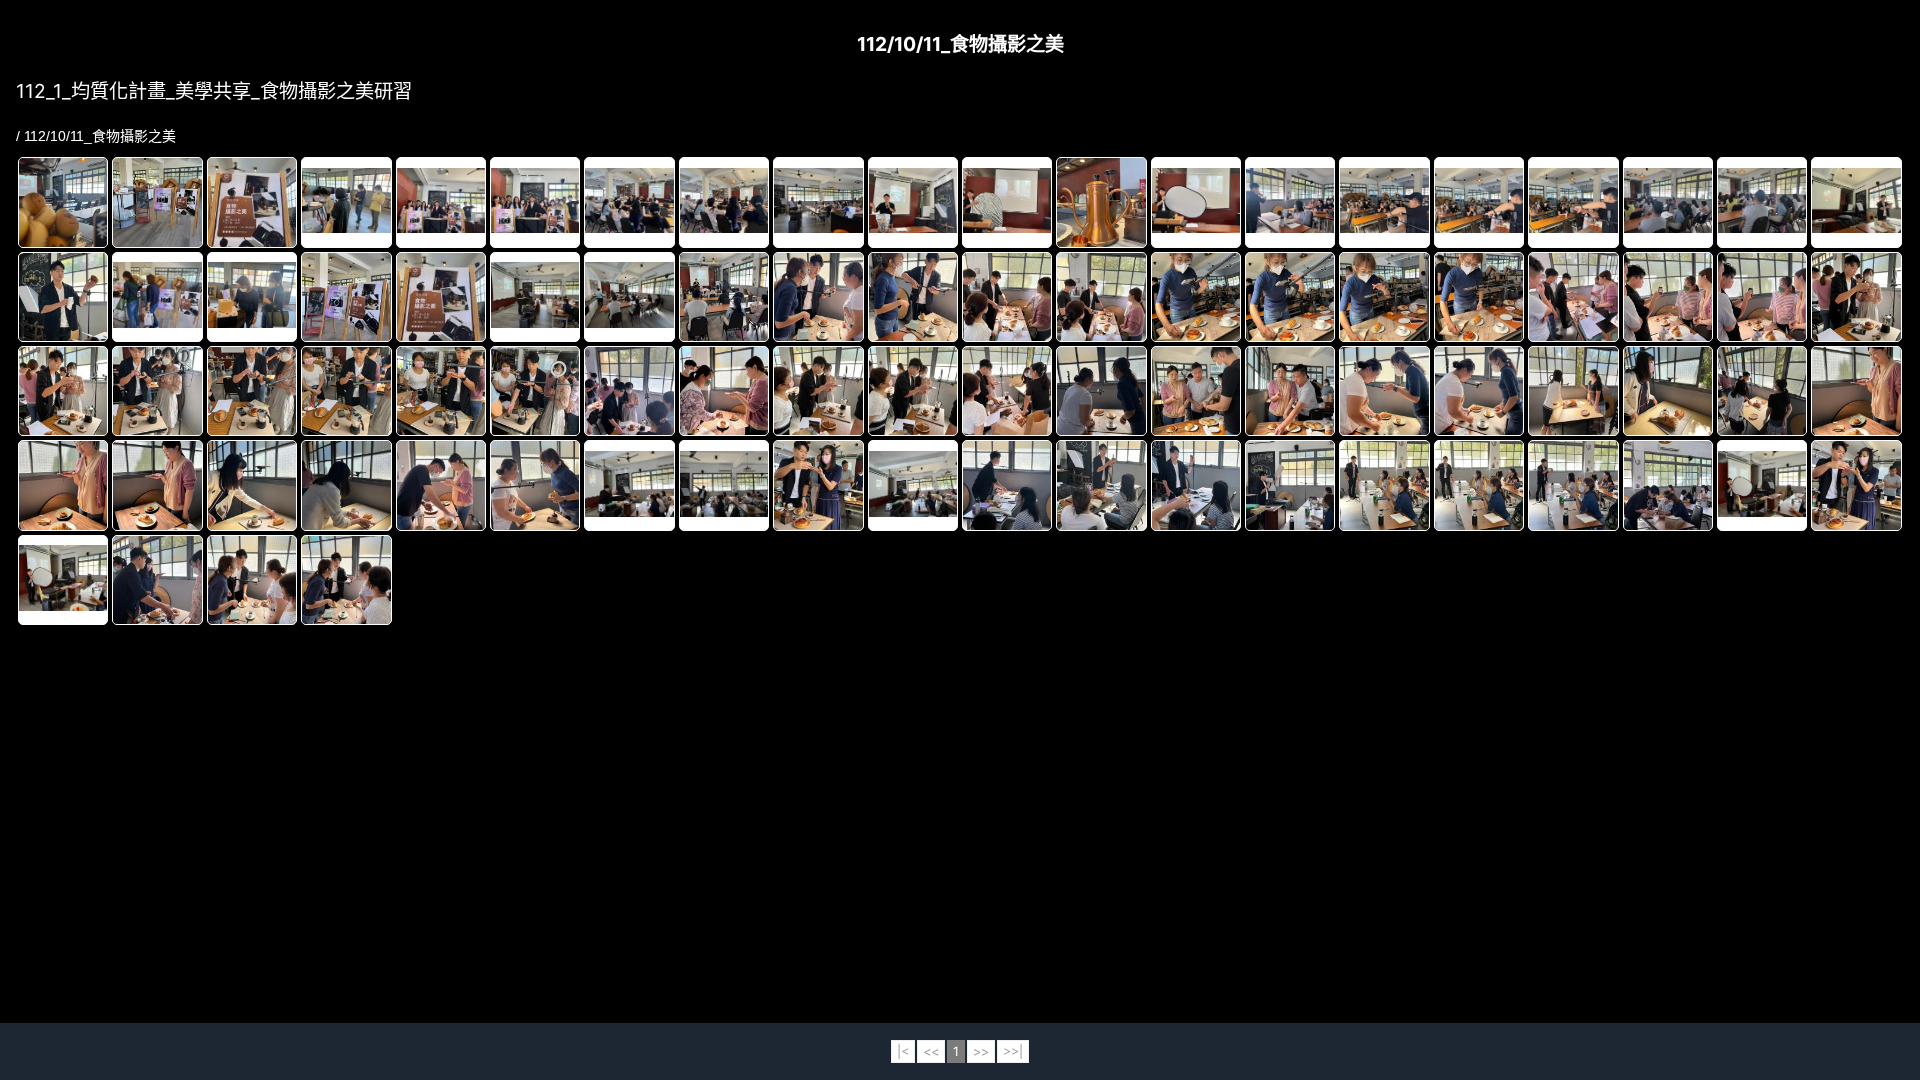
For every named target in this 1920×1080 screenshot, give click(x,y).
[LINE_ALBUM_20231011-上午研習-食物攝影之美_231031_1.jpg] (63, 202)
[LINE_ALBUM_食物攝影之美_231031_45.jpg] (346, 485)
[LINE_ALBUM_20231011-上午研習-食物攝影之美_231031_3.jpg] (157, 297)
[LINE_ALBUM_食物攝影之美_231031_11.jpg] (913, 297)
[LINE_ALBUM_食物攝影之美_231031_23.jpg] (157, 391)
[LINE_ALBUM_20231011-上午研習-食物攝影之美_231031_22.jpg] (1384, 203)
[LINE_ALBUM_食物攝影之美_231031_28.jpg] (629, 391)
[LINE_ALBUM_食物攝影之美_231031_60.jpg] (63, 580)
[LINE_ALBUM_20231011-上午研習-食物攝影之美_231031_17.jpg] (818, 203)
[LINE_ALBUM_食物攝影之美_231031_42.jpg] (63, 485)
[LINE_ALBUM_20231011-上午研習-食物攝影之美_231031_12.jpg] (346, 203)
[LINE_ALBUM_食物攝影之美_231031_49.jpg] (724, 486)
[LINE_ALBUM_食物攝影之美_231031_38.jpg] (1573, 391)
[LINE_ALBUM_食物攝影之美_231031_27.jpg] (535, 391)
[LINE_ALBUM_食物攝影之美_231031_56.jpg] (1479, 485)
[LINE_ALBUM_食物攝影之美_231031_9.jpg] (346, 580)
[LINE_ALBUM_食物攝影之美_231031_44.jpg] (252, 485)
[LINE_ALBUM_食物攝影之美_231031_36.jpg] (1384, 391)
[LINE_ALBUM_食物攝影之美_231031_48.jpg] (629, 486)
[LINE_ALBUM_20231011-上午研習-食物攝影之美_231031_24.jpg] (1573, 203)
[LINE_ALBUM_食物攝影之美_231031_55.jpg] (1384, 485)
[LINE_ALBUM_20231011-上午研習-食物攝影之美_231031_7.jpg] (535, 297)
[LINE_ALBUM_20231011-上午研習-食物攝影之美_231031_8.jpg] (629, 297)
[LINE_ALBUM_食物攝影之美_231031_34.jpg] (1196, 391)
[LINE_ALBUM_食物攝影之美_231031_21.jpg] (1856, 297)
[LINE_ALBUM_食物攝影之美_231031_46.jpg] (441, 485)
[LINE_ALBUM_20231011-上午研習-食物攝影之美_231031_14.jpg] (535, 203)
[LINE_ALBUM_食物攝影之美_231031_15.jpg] (1290, 297)
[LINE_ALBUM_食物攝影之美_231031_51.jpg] (1007, 485)
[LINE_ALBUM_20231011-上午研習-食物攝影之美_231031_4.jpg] (252, 297)
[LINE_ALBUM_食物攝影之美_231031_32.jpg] (1007, 391)
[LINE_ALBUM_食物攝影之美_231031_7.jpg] (157, 580)
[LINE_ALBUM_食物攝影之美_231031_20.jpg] (1762, 297)
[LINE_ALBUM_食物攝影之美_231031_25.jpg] (346, 391)
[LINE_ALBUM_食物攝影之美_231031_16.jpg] (1384, 297)
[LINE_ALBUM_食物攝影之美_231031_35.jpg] (1290, 391)
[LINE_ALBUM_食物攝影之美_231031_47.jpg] (535, 485)
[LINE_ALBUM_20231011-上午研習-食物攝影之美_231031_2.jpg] (1101, 202)
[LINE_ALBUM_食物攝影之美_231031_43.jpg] (157, 485)
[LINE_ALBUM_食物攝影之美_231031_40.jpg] (1762, 391)
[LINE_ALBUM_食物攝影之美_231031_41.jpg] (1856, 391)
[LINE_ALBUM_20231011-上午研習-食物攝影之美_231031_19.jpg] (1007, 203)
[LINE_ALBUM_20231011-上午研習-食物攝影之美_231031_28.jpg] (63, 297)
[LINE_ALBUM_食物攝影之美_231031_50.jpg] (913, 486)
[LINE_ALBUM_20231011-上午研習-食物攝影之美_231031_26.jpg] (1762, 203)
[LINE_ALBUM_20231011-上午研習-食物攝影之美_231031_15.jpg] (629, 203)
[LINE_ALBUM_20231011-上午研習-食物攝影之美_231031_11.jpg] (252, 203)
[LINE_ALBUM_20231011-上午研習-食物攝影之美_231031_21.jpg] (1290, 203)
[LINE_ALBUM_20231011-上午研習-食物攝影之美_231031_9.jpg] (724, 297)
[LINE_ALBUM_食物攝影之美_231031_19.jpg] (1668, 297)
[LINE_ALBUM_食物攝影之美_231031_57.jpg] (1573, 485)
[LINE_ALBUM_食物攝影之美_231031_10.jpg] (818, 297)
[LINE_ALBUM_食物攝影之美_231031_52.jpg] (1101, 485)
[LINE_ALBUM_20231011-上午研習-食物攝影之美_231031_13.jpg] (441, 203)
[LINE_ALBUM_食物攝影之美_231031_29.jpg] (724, 391)
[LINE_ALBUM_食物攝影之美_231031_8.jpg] (252, 580)
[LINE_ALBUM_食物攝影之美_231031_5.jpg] (818, 485)
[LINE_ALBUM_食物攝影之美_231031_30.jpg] (818, 391)
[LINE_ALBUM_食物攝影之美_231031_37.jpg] (1479, 391)
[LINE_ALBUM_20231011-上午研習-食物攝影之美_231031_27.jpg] (1856, 203)
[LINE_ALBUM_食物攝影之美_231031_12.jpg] (1007, 297)
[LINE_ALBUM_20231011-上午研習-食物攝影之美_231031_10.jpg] (157, 202)
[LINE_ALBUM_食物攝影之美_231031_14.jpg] (1196, 297)
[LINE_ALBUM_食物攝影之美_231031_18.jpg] (1573, 297)
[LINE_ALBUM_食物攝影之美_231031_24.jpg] (252, 391)
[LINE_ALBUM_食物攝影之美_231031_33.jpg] (1101, 391)
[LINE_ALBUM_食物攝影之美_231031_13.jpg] (1101, 297)
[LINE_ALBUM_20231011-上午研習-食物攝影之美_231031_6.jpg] (441, 297)
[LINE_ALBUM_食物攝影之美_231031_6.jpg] (1856, 485)
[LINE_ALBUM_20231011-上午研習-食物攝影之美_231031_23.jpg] (1479, 203)
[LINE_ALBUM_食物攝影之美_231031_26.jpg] (441, 391)
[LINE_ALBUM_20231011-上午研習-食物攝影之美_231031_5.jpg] (346, 297)
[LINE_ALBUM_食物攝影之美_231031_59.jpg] (1762, 486)
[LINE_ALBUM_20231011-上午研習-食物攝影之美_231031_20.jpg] (1196, 203)
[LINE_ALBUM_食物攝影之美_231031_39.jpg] (1668, 391)
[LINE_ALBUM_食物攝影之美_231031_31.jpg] (913, 391)
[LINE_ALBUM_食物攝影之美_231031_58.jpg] (1668, 485)
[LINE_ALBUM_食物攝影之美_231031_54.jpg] (1290, 485)
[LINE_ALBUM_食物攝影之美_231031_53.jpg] (1196, 485)
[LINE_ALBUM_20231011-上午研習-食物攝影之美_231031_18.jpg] (913, 203)
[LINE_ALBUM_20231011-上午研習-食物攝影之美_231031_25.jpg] (1668, 203)
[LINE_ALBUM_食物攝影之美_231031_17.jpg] (1479, 297)
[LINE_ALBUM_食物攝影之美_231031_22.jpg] (63, 391)
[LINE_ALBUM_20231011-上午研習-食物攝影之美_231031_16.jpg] (724, 203)
